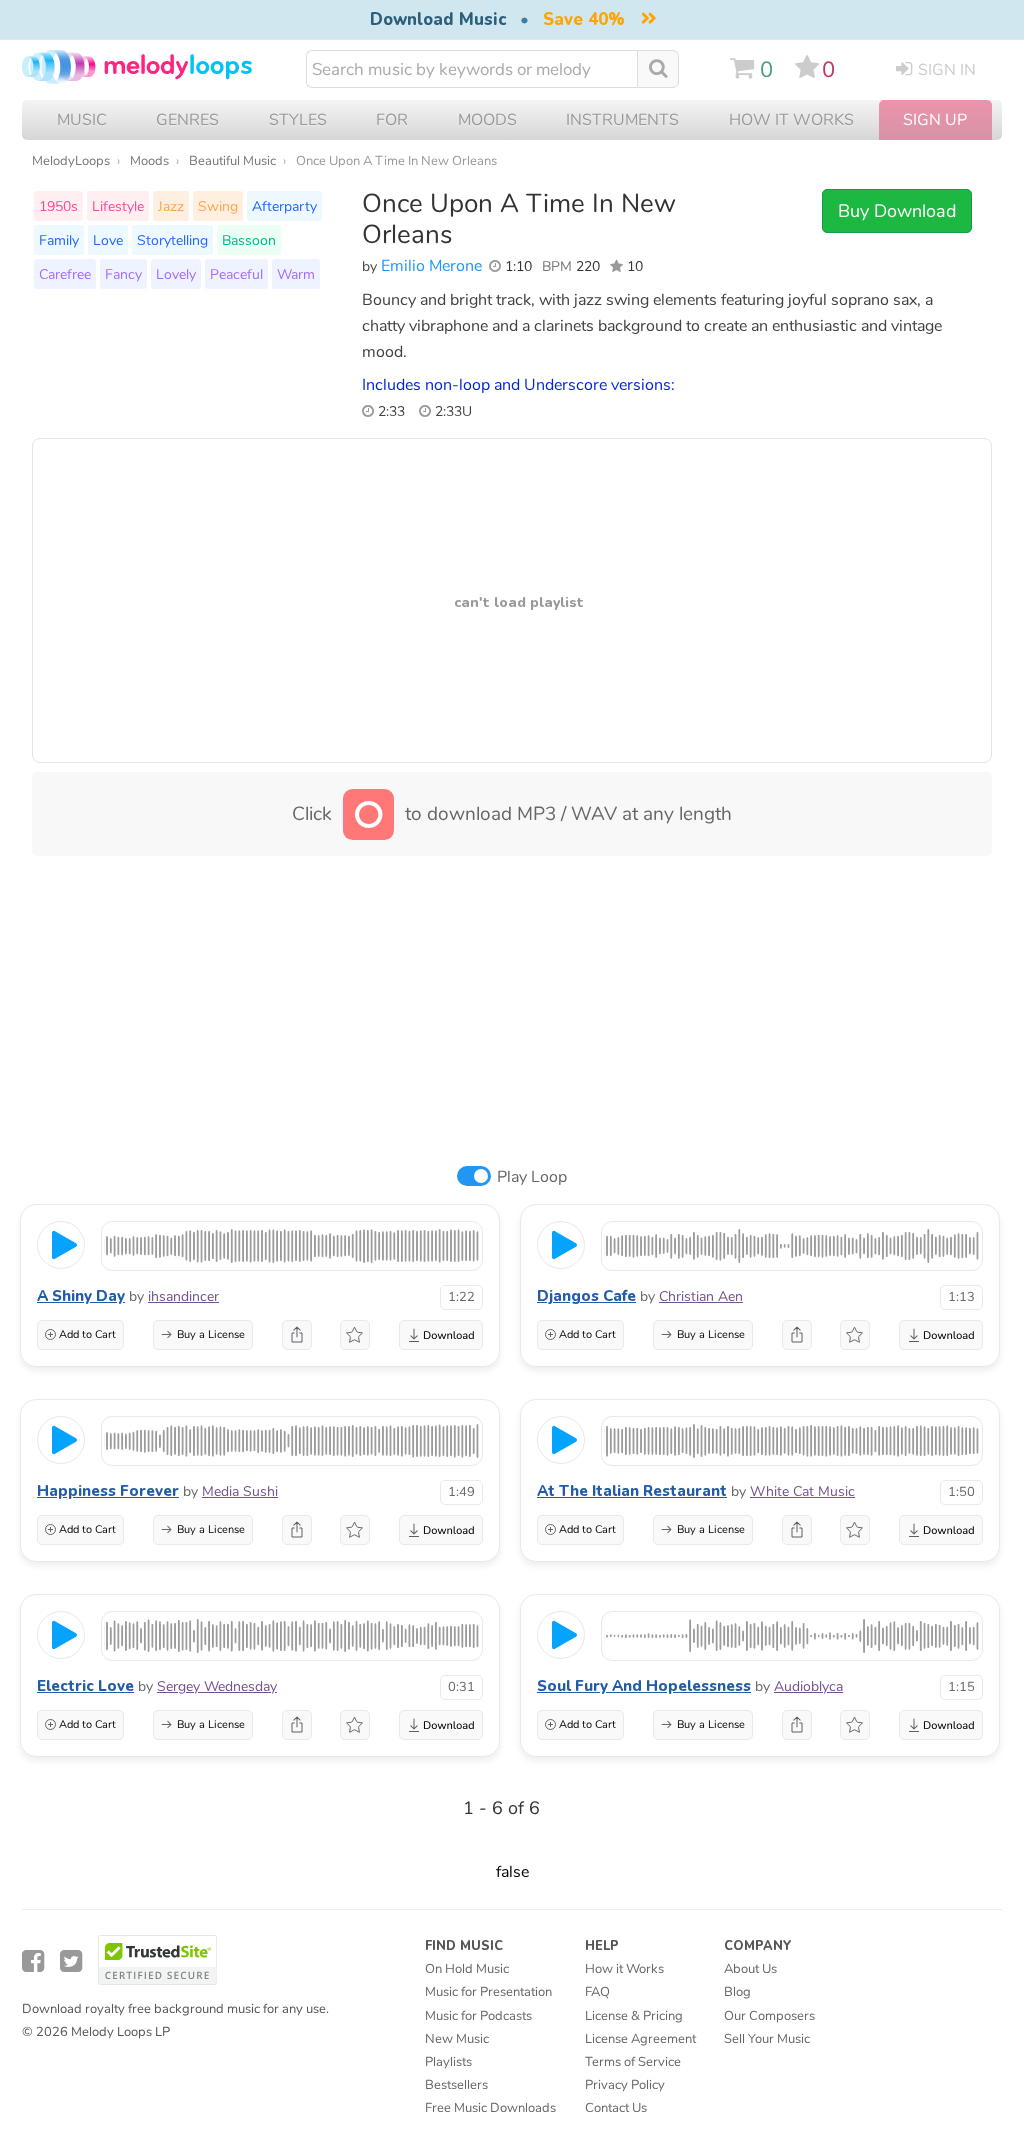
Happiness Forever (108, 1491)
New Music (457, 2039)
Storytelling (172, 240)
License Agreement (640, 2039)
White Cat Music (802, 1491)
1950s (58, 206)
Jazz (171, 206)
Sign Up (935, 120)
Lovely (176, 274)
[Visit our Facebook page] (33, 1961)
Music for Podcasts (478, 2016)
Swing (218, 206)
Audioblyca (808, 1686)
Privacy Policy (625, 2085)
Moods (149, 161)
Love (108, 240)
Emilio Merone (431, 266)
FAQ (597, 1992)
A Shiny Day (81, 1296)
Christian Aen (701, 1296)
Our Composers (769, 2016)
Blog (737, 1992)
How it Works (791, 120)
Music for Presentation (488, 1992)
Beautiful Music (232, 161)
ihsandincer (183, 1296)
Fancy (123, 274)
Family (59, 240)
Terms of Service (633, 2062)
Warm (296, 274)
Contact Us (616, 2108)
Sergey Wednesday (217, 1686)
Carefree (65, 274)
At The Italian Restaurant (632, 1491)
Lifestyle (118, 206)
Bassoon (249, 240)
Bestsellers (456, 2085)
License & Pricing (634, 2016)
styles (298, 120)
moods (487, 120)
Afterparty (284, 206)
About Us (750, 1969)
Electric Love (85, 1686)
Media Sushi (240, 1491)
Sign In (947, 70)
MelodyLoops (71, 161)
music (82, 120)
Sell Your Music (767, 2039)
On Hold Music (467, 1969)
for (392, 120)
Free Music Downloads (490, 2108)
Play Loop (532, 1177)
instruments (622, 120)
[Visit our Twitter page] (71, 1961)
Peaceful (236, 274)
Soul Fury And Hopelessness (644, 1686)
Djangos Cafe (586, 1296)
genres (187, 120)
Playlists (448, 2062)
